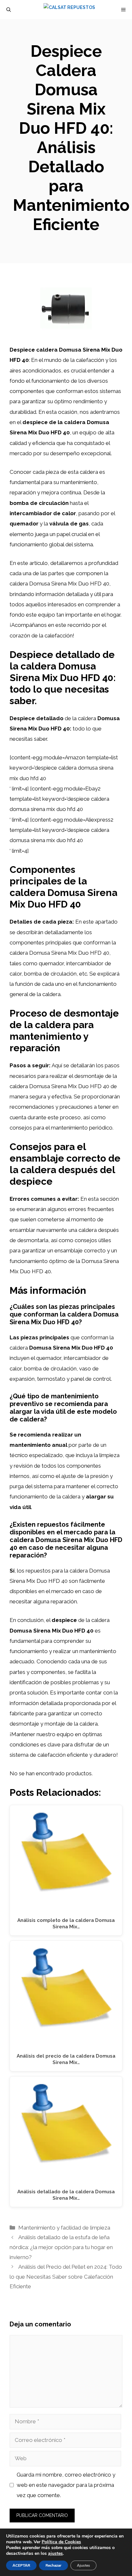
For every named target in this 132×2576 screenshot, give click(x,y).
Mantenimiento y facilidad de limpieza (64, 2228)
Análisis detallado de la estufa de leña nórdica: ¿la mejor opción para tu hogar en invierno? (61, 2247)
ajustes (55, 2554)
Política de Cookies (61, 2542)
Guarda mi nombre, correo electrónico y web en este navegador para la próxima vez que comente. (66, 2485)
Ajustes (83, 2565)
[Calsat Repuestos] (69, 10)
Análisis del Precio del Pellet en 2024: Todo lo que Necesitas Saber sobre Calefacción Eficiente (66, 2277)
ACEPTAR (21, 2565)
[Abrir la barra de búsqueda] (9, 10)
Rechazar (54, 2565)
